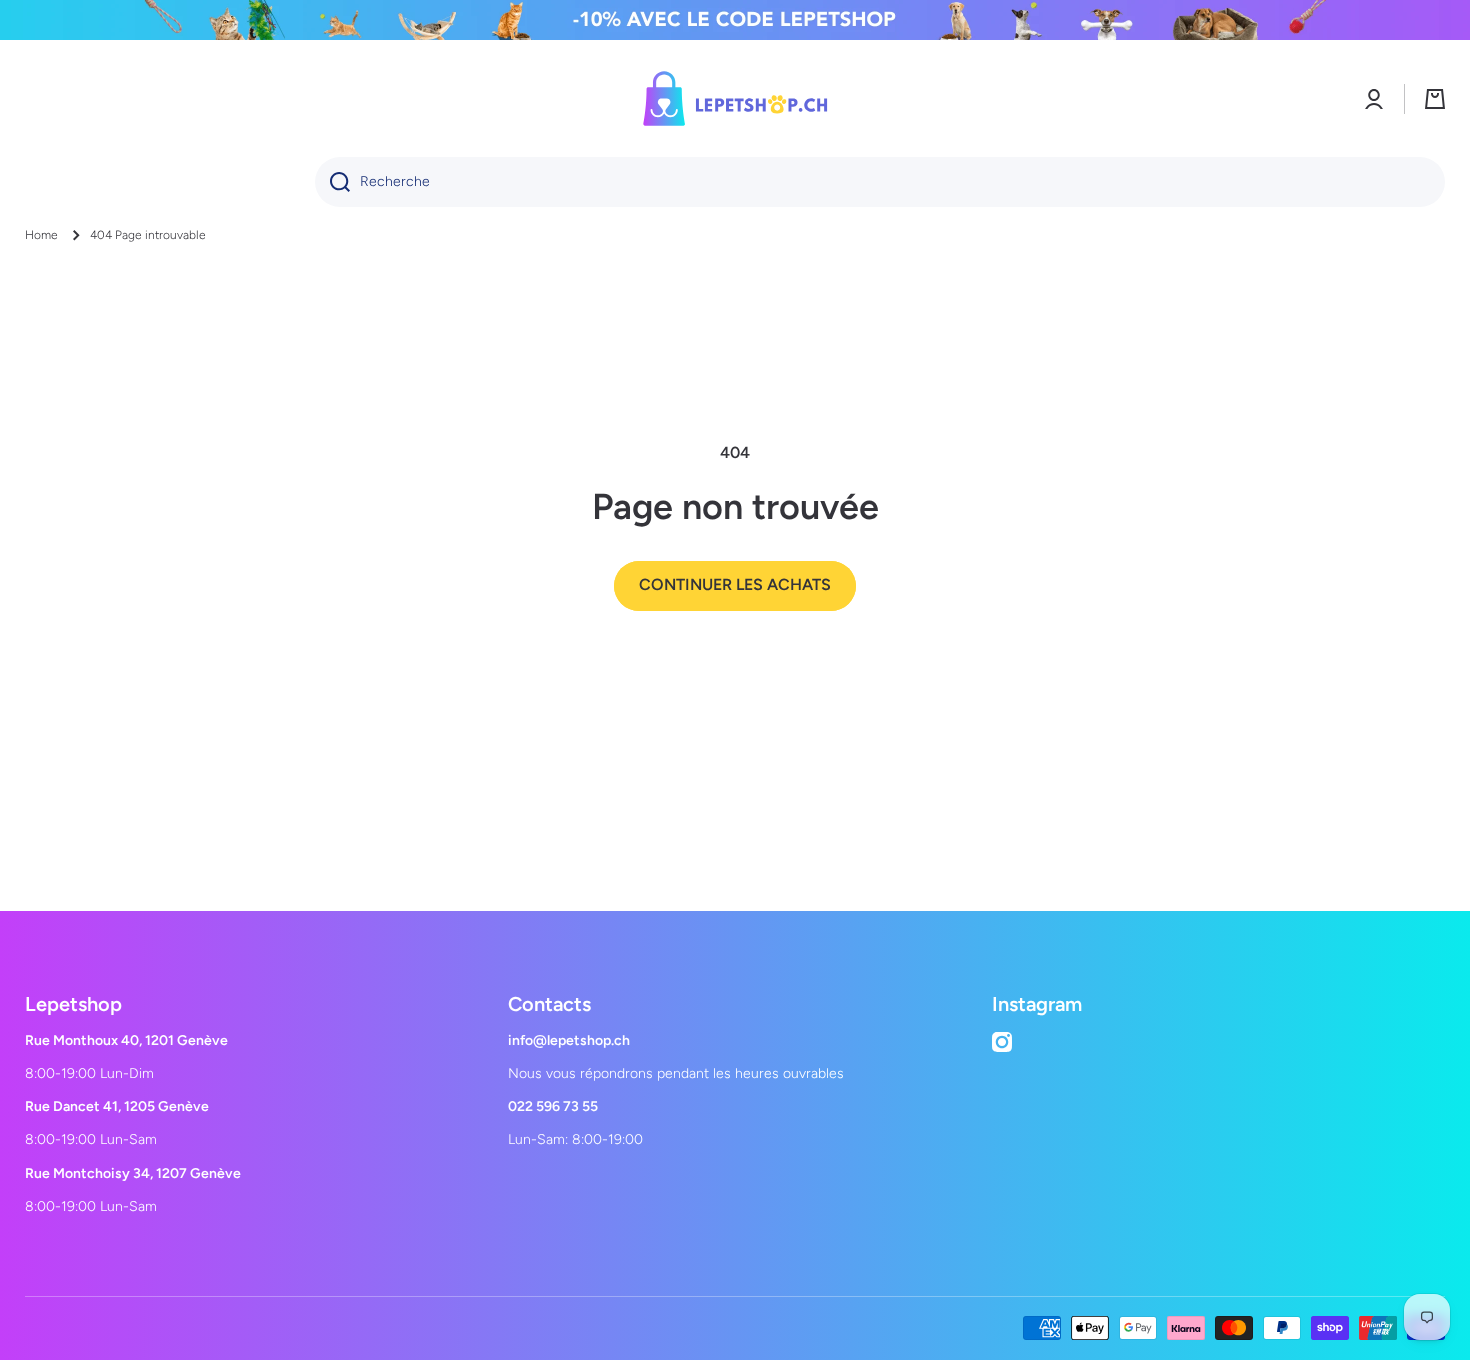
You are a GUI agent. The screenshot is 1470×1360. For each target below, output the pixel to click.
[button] (1435, 99)
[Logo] (735, 98)
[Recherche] (332, 182)
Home (41, 235)
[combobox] (880, 182)
